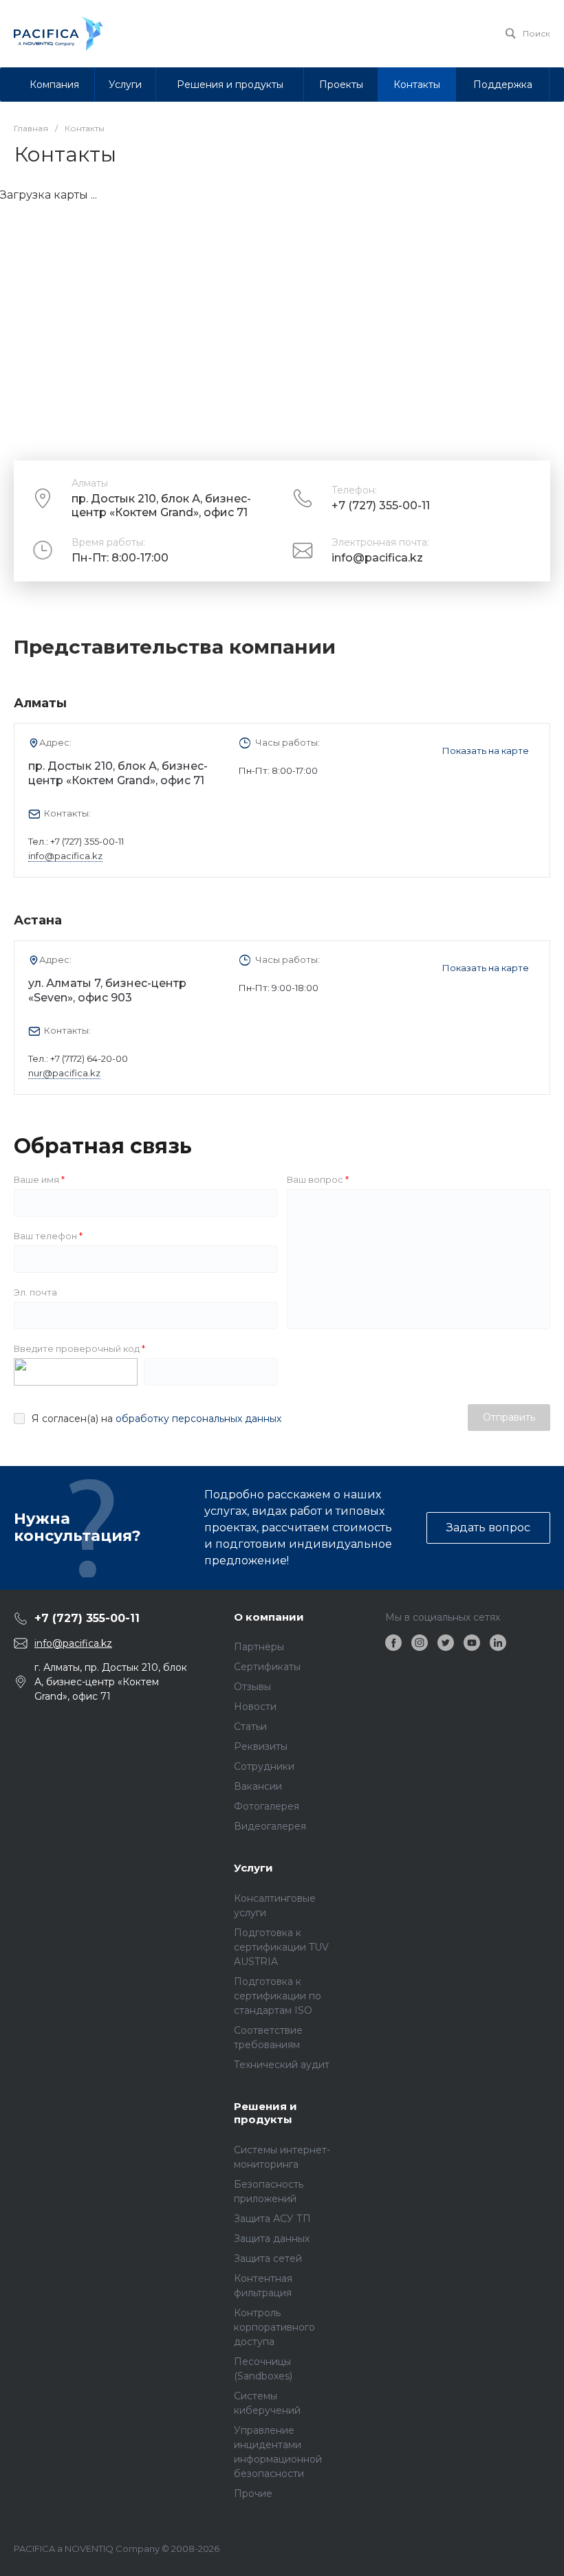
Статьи (250, 1726)
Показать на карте (486, 751)
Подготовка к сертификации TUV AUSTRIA (281, 1947)
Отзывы (252, 1687)
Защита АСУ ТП (272, 2219)
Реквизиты (261, 1746)
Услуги (253, 1868)
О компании (269, 1617)
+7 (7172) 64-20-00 (89, 1058)
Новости (255, 1707)
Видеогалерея (270, 1826)
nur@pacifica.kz (64, 1073)
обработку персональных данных (198, 1419)
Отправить (509, 1417)
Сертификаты (267, 1667)
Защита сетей (268, 2258)
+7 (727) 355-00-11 (381, 506)
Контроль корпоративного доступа (274, 2327)
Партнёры (259, 1647)
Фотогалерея (267, 1806)
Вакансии (258, 1786)
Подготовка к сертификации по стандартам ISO (278, 1996)
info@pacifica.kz (377, 558)
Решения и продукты (265, 2113)
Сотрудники (264, 1766)
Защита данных (272, 2239)
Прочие (253, 2494)
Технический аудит (282, 2065)
